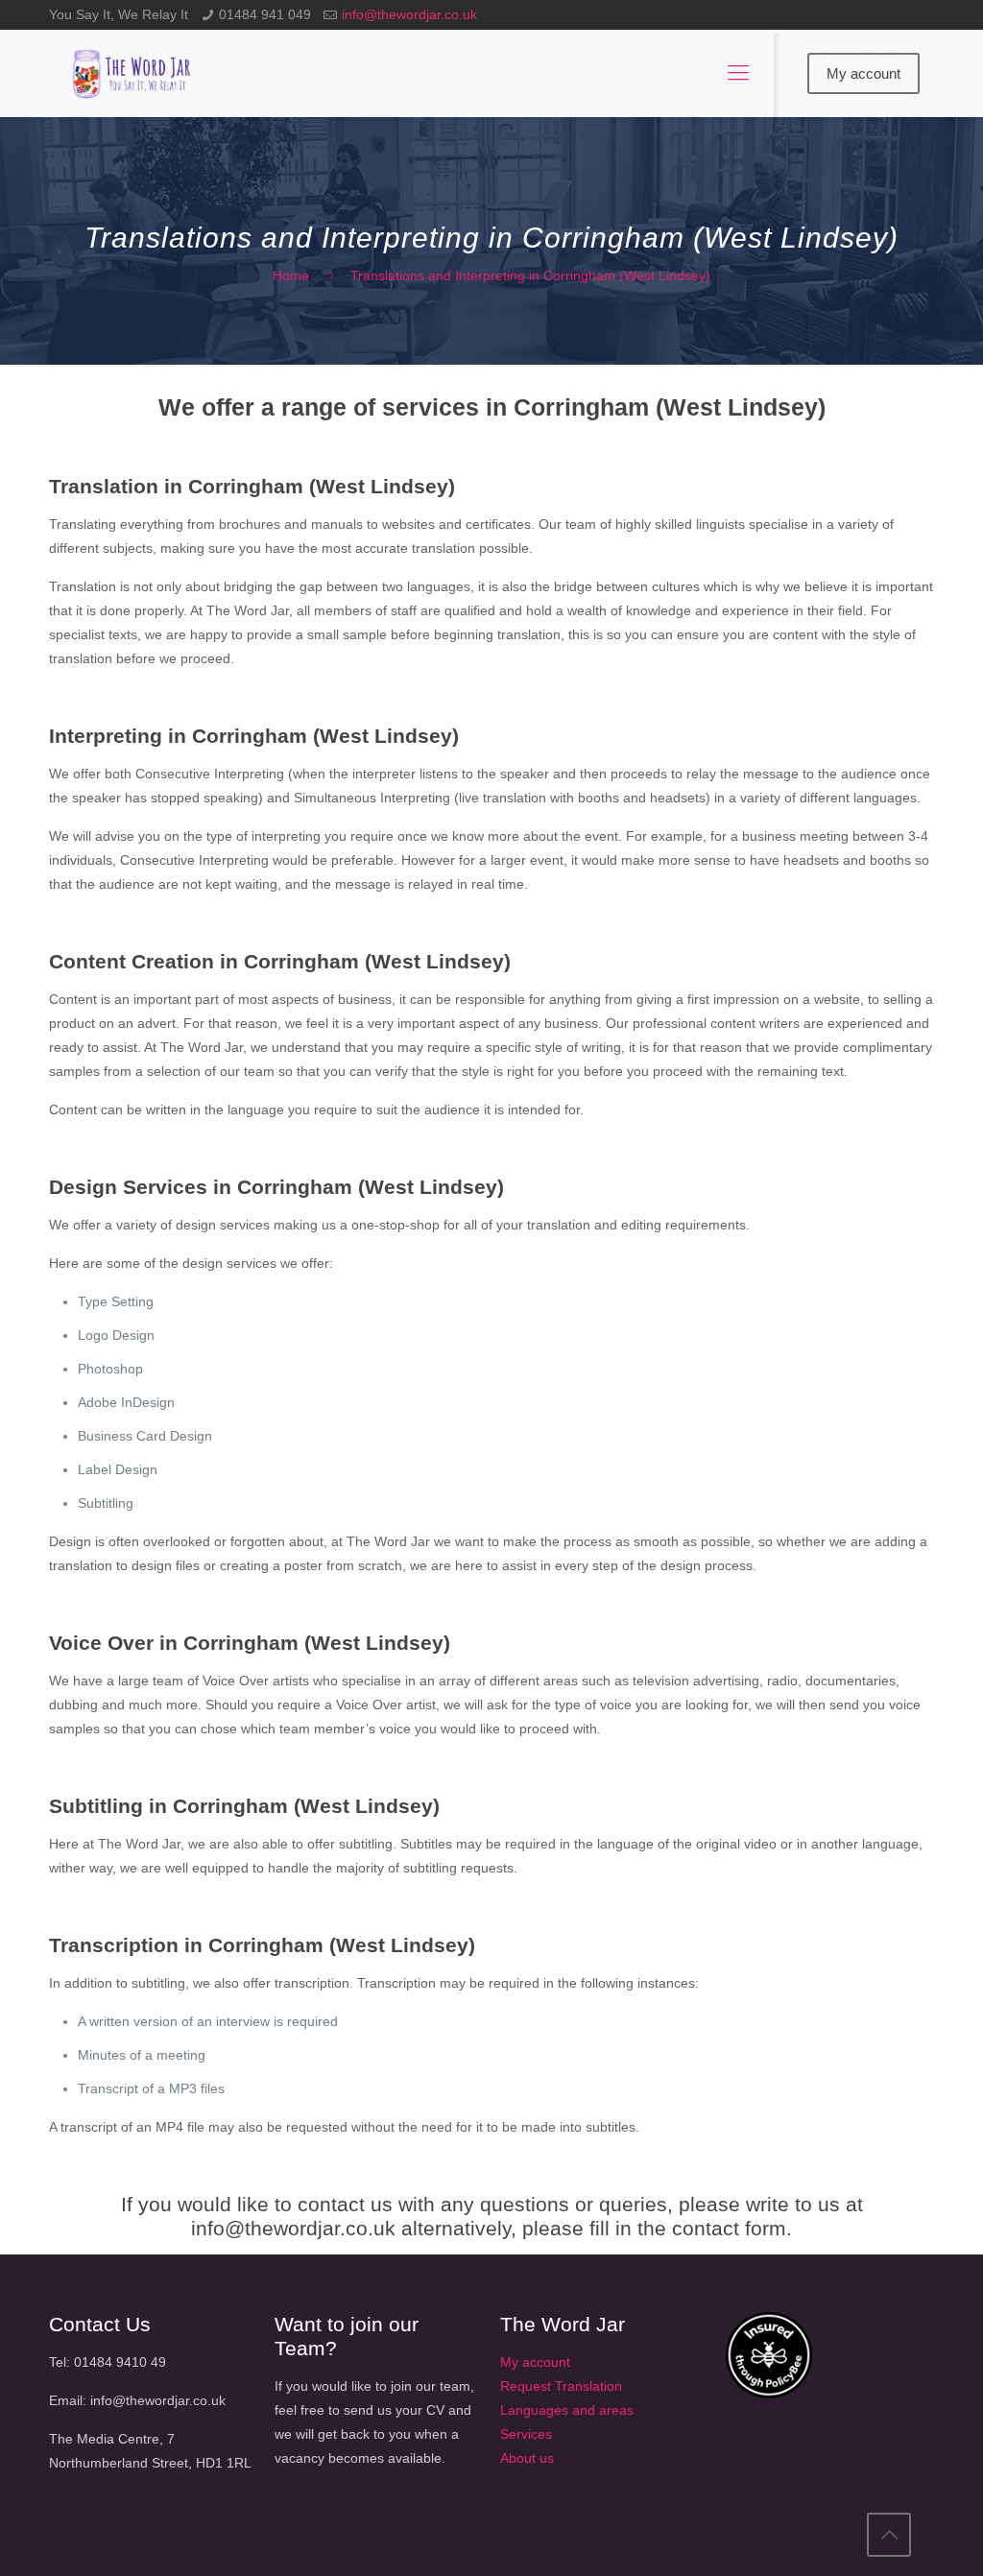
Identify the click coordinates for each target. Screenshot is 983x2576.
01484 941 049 (265, 14)
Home (291, 275)
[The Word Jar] (133, 73)
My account (863, 73)
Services (526, 2434)
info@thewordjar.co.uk (409, 14)
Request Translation (561, 2386)
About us (527, 2458)
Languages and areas (567, 2410)
